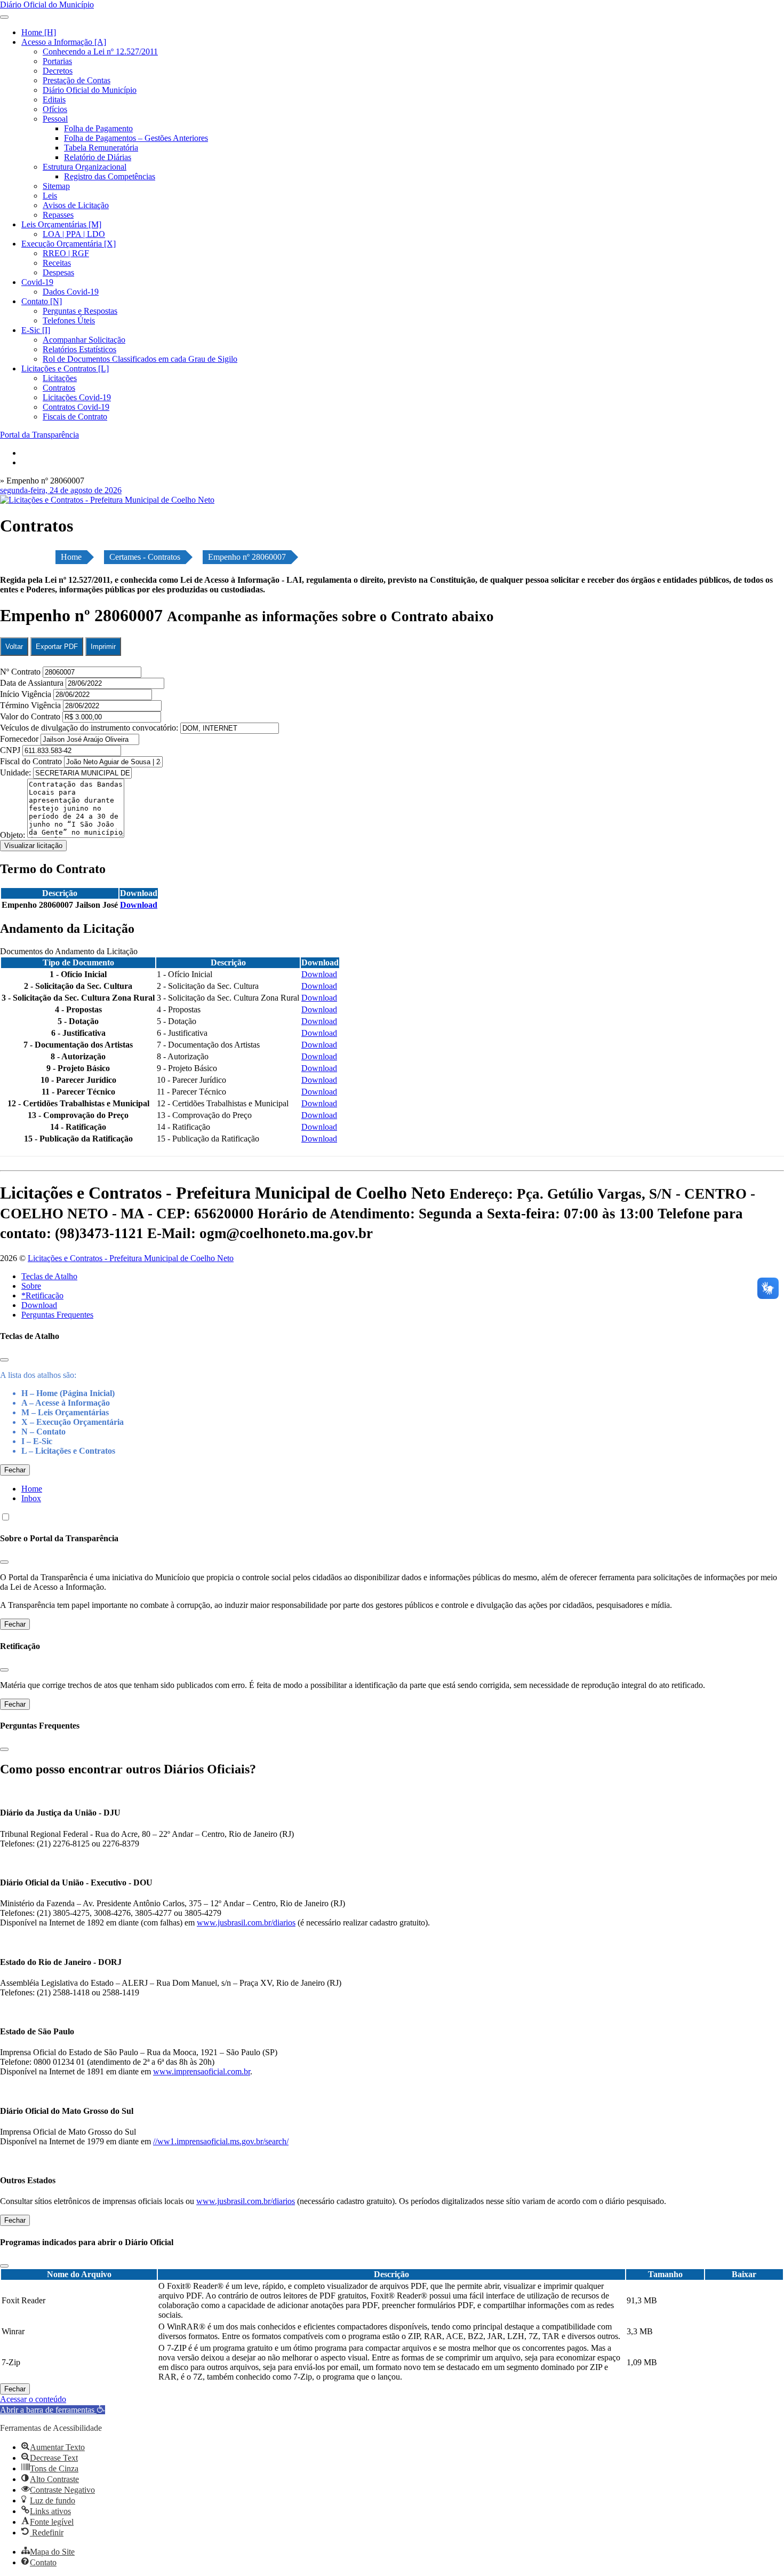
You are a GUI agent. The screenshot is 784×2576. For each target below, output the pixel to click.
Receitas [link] (57, 263)
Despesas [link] (58, 272)
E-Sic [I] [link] (36, 330)
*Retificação (42, 1295)
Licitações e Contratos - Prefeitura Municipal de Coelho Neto (131, 1258)
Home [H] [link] (39, 32)
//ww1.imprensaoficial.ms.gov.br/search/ (221, 2141)
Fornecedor (20, 739)
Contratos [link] (59, 388)
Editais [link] (54, 100)
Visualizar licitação (33, 846)
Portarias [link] (57, 61)
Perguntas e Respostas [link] (80, 311)
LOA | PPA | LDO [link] (74, 234)
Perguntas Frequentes (57, 1315)
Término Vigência (31, 705)
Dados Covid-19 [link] (71, 292)
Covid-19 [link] (37, 282)
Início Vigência (27, 694)
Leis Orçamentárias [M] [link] (61, 224)
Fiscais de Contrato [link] (75, 417)
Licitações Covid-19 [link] (77, 397)
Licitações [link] (60, 378)
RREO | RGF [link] (66, 253)
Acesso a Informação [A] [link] (64, 42)
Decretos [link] (58, 71)
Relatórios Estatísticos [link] (79, 349)
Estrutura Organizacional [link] (85, 167)
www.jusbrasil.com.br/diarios (246, 1923)
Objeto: (14, 835)
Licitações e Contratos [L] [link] (65, 368)
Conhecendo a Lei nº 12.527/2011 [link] (100, 51)
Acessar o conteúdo (33, 2399)
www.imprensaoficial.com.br (202, 2071)
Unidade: (17, 772)
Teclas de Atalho (49, 1276)
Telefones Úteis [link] (69, 320)
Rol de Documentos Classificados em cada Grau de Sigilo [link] (140, 359)
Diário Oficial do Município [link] (90, 90)
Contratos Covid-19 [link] (76, 407)
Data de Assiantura (33, 683)
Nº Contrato (21, 672)
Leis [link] (50, 196)
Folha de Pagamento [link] (98, 128)
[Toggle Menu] (4, 17)
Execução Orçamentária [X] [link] (69, 244)
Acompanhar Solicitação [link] (84, 340)
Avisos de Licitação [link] (76, 205)
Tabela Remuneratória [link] (101, 148)
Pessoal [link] (55, 119)
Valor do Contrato (31, 716)
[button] (53, 2410)
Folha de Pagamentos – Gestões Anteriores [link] (136, 138)
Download (39, 1305)
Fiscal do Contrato (32, 761)
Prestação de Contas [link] (77, 80)
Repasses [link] (58, 215)
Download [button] (139, 905)
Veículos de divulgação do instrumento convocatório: (89, 728)
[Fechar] (4, 1360)
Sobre (31, 1286)
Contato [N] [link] (42, 301)
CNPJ (11, 750)
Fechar (15, 1470)
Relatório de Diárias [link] (98, 157)
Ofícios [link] (55, 109)
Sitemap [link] (56, 186)
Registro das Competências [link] (110, 176)
